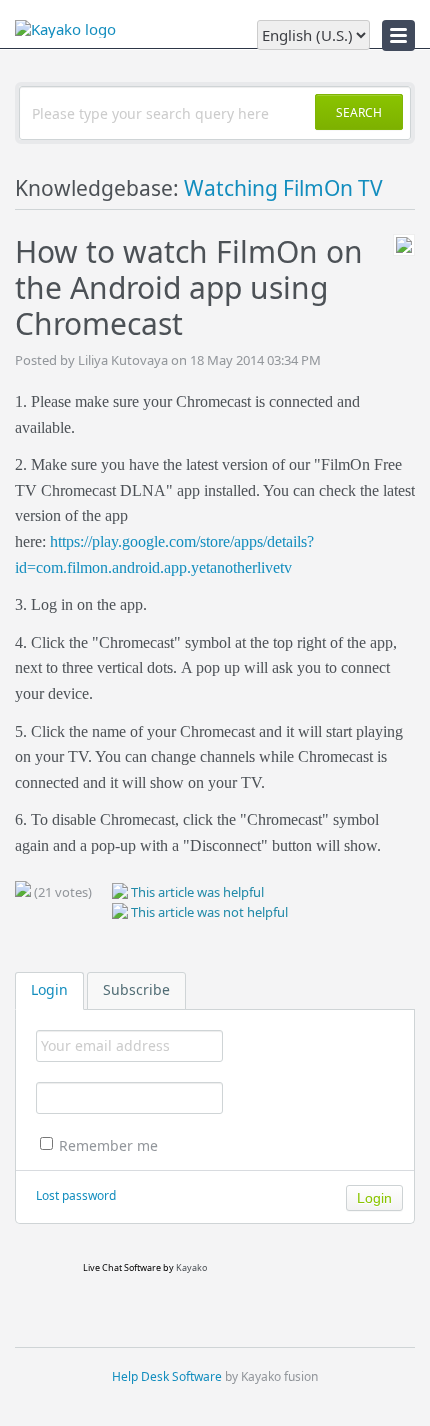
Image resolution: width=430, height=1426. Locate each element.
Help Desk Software (167, 1376)
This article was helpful (196, 892)
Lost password (76, 1195)
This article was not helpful (208, 912)
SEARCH (359, 112)
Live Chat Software (122, 1267)
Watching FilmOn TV (283, 188)
